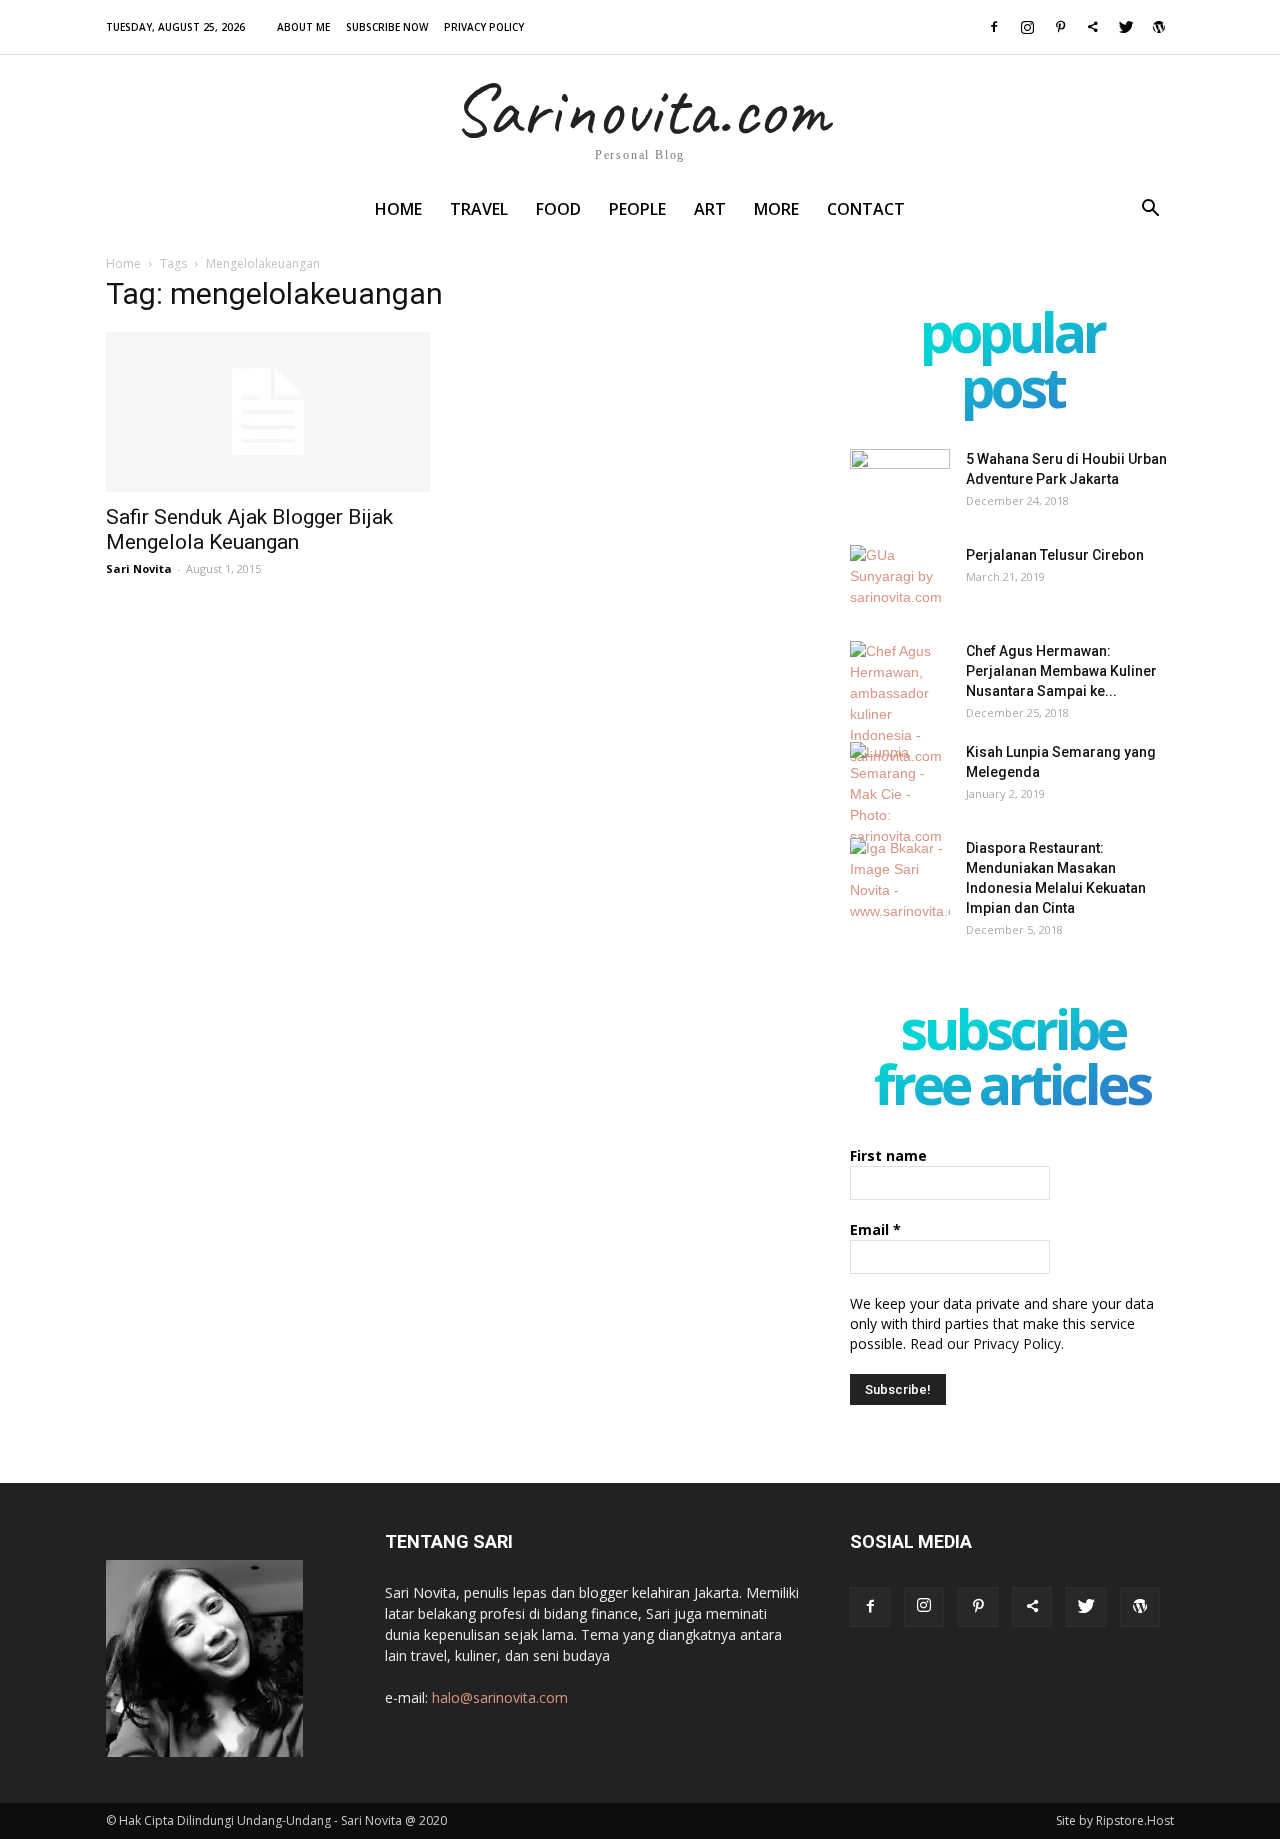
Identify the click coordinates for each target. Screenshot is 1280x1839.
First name (888, 1155)
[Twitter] (1126, 27)
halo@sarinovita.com (500, 1697)
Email (875, 1229)
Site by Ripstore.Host (1115, 1820)
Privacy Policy (484, 27)
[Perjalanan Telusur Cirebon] (900, 580)
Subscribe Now (387, 27)
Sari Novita (139, 568)
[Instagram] (1027, 27)
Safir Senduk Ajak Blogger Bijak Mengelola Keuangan (249, 529)
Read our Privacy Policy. (987, 1343)
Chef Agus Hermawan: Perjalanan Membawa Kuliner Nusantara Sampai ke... (1061, 671)
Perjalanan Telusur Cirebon (1055, 555)
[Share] (1093, 27)
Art (710, 209)
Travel (479, 209)
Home (398, 209)
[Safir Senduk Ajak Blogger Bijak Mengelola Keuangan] (268, 412)
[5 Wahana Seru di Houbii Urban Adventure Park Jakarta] (900, 484)
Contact (866, 209)
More (776, 209)
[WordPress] (1159, 27)
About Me (303, 27)
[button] (1150, 210)
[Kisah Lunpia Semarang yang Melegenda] (900, 794)
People (637, 209)
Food (558, 209)
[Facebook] (994, 27)
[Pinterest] (1060, 27)
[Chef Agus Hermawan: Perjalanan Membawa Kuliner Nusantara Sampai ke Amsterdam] (900, 704)
